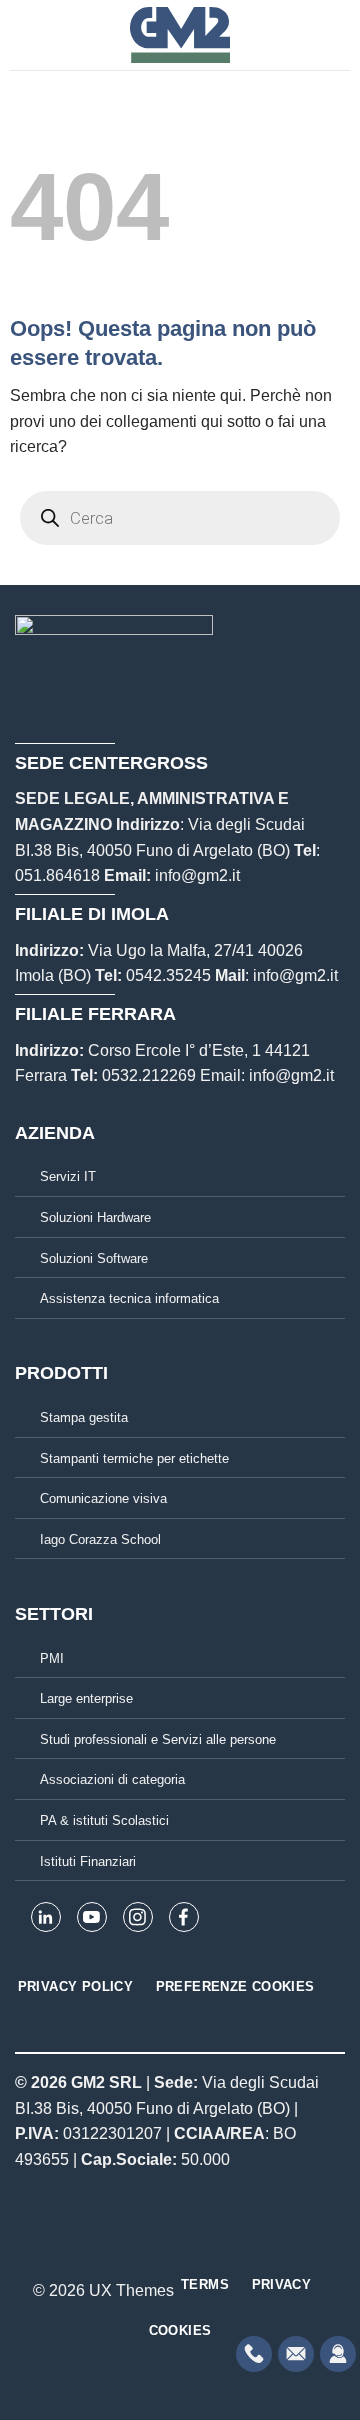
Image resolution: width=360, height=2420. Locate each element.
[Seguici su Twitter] (192, 2246)
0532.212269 (149, 1075)
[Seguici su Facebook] (143, 2246)
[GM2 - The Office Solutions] (180, 35)
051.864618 (57, 875)
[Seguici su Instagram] (168, 2246)
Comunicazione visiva (103, 1498)
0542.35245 (168, 975)
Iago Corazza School (100, 1539)
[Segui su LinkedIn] (217, 2246)
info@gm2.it (197, 875)
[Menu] (22, 34)
